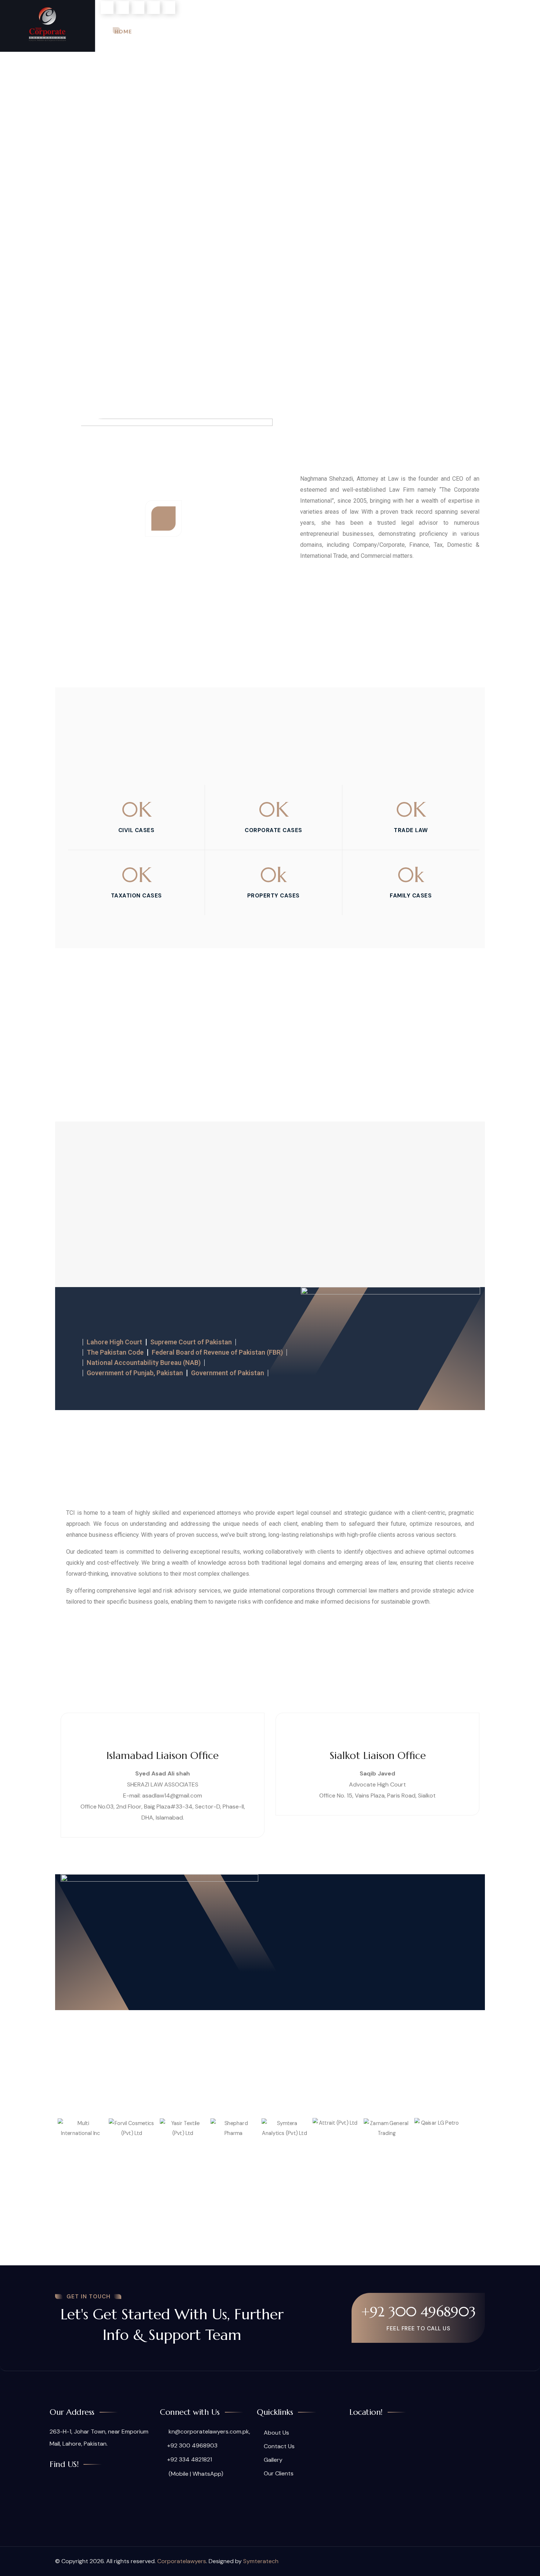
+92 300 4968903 (418, 2312)
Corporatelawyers (182, 2561)
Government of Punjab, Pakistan (135, 1373)
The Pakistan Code (115, 1352)
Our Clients (443, 32)
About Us (164, 32)
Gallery (393, 32)
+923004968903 (49, 61)
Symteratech (261, 2561)
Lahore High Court (114, 1342)
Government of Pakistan (228, 1373)
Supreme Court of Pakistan (191, 1342)
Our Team (284, 32)
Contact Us (499, 32)
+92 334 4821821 (190, 2459)
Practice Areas (222, 32)
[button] (62, 2134)
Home (123, 32)
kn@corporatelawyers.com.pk (371, 7)
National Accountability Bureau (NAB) (144, 1363)
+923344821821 (124, 61)
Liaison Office (340, 32)
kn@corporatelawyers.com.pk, (209, 2432)
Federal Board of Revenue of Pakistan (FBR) (217, 1352)
